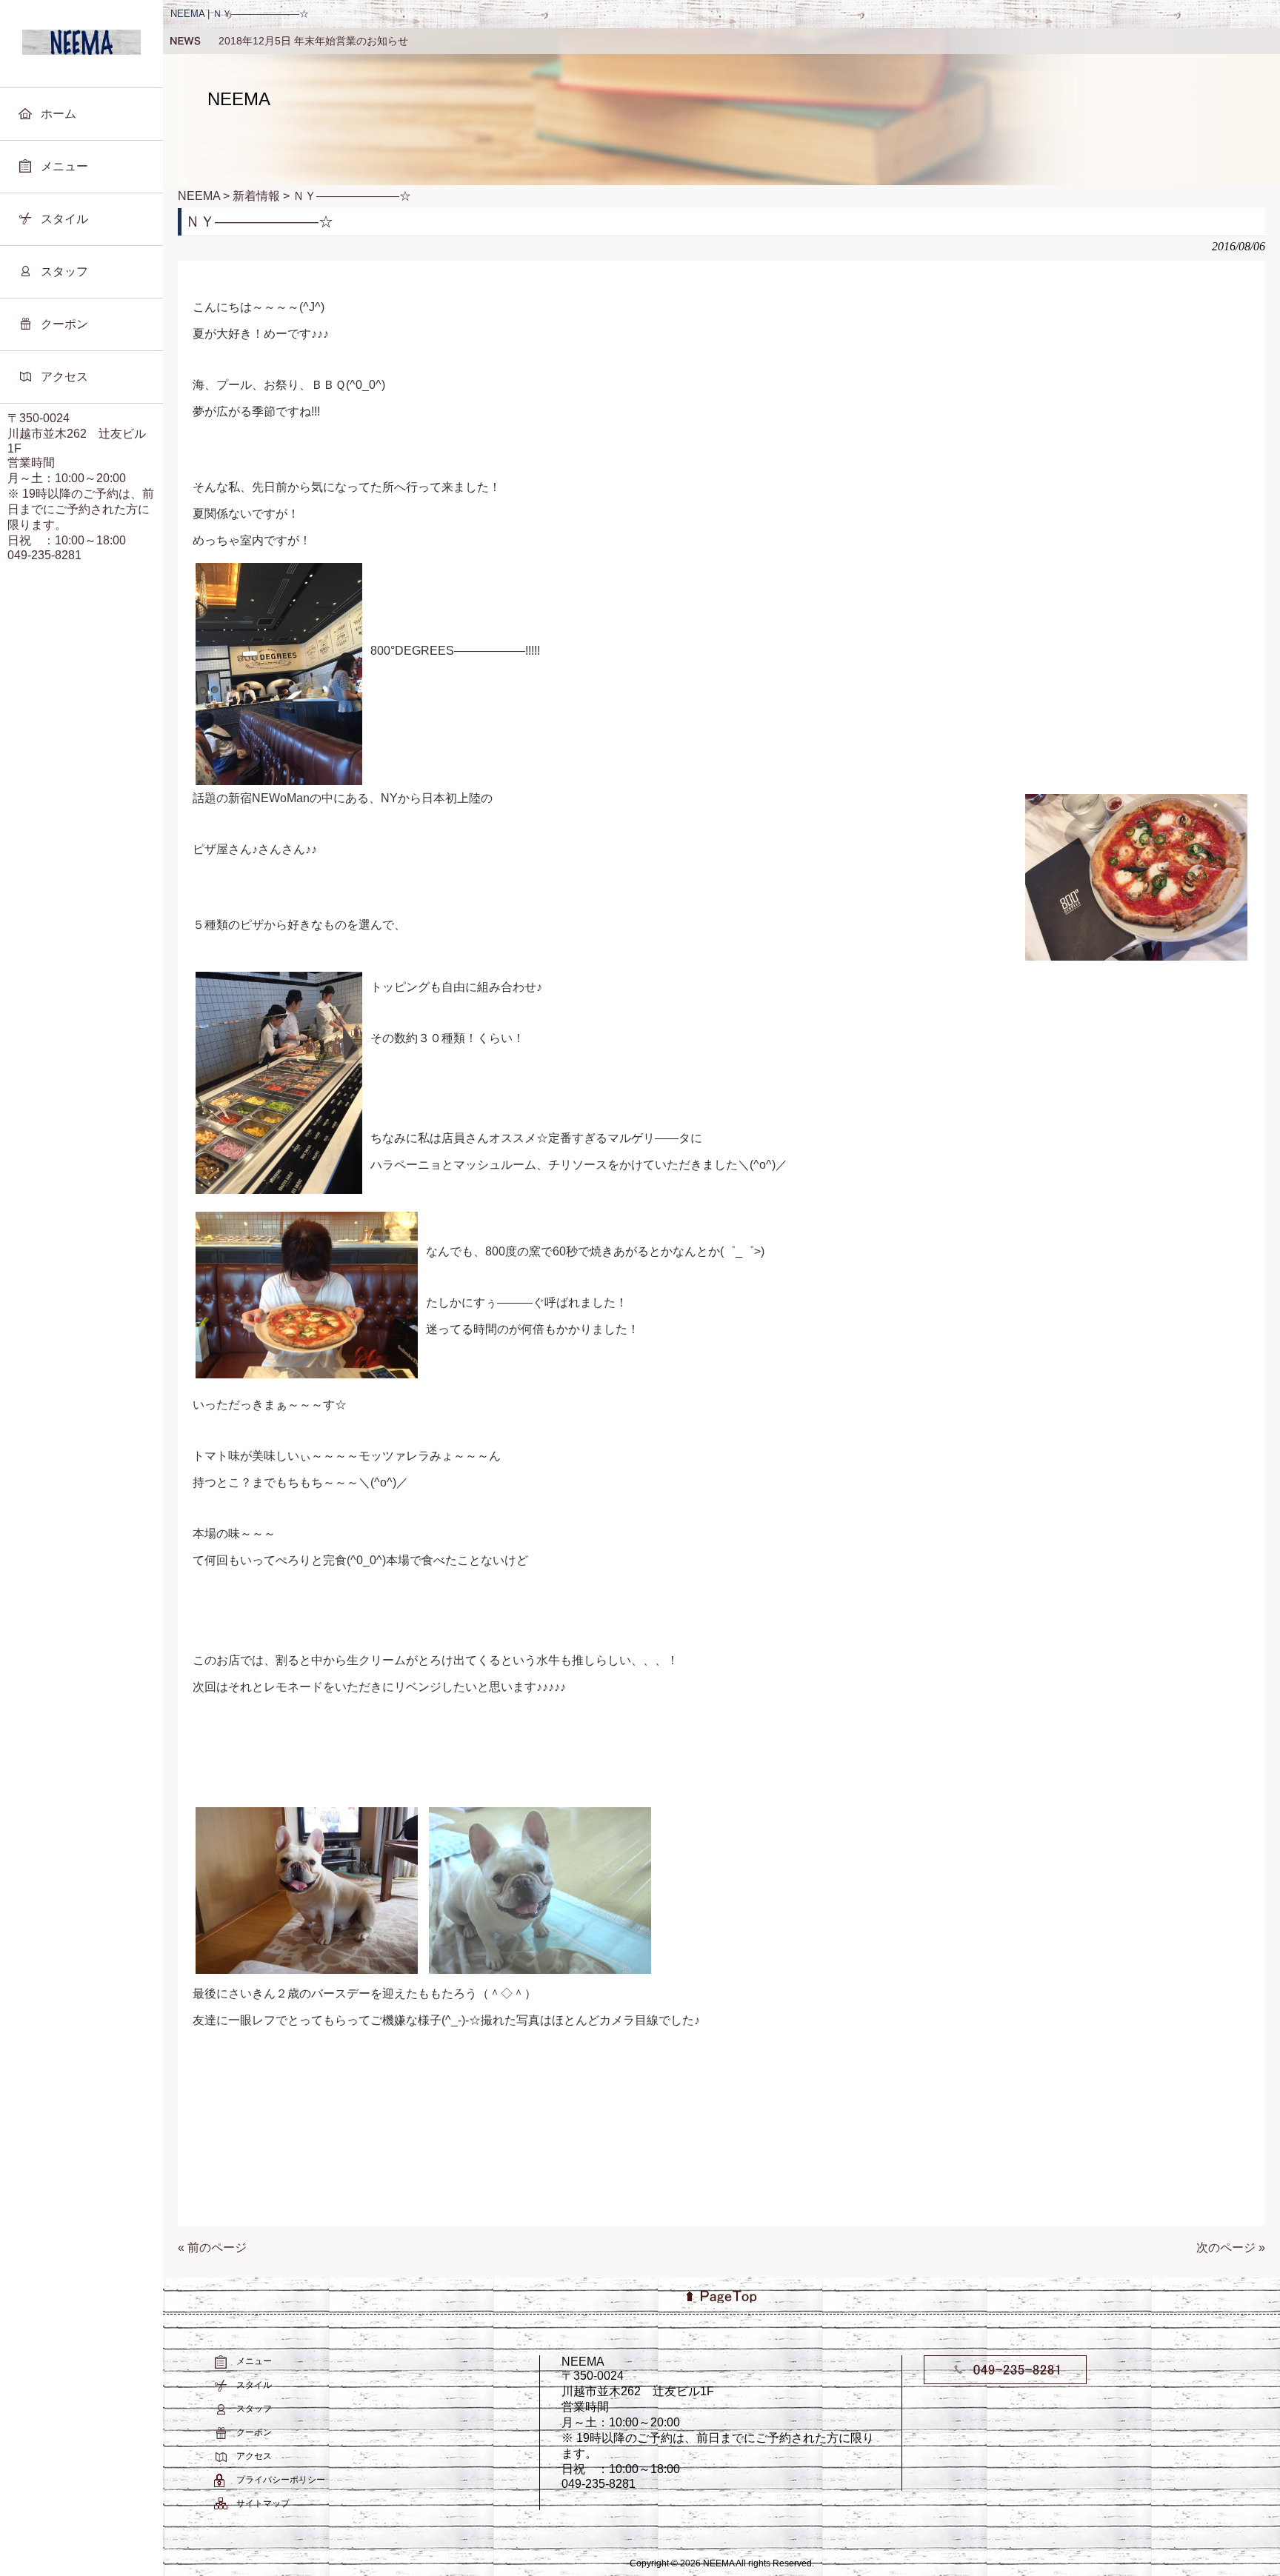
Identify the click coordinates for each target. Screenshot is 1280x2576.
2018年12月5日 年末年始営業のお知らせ (313, 41)
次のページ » (1231, 2248)
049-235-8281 (44, 555)
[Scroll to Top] (640, 2296)
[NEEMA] (81, 51)
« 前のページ (212, 2248)
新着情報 (185, 41)
